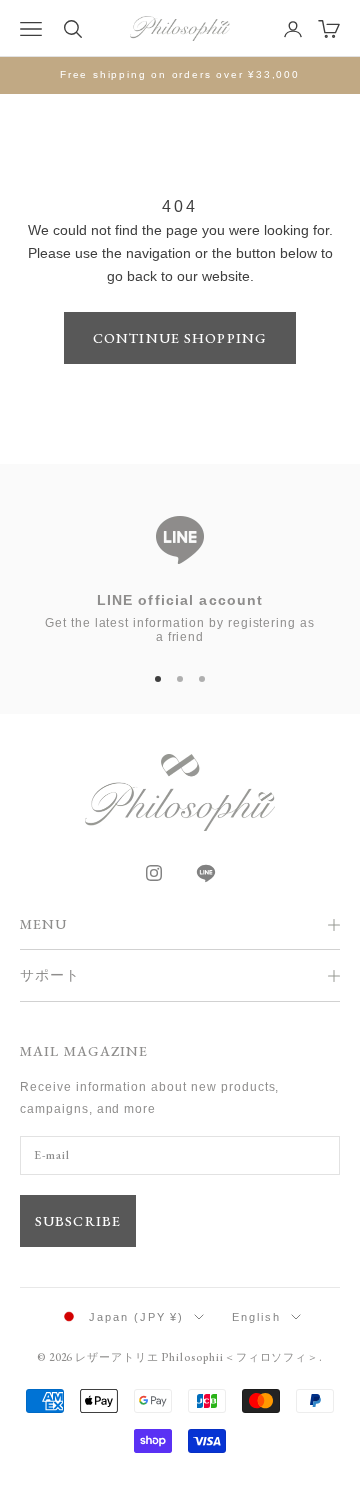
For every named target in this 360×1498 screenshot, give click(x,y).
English (256, 1317)
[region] (180, 570)
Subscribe (78, 1221)
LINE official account (180, 600)
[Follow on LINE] (206, 873)
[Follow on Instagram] (154, 873)
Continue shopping (180, 338)
